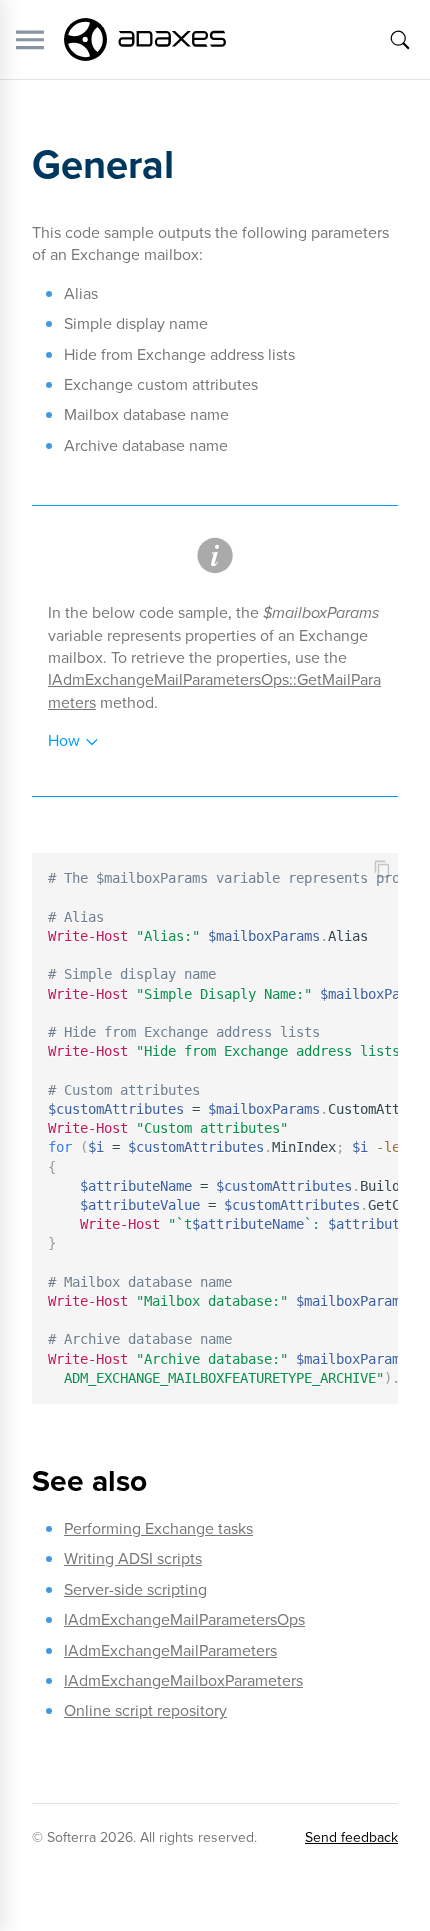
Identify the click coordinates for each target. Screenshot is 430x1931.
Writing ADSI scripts (133, 1558)
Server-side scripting (135, 1589)
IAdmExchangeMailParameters (170, 1650)
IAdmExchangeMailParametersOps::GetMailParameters (214, 690)
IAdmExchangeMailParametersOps (184, 1619)
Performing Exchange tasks (158, 1528)
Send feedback (351, 1837)
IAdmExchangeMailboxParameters (183, 1680)
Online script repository (145, 1710)
